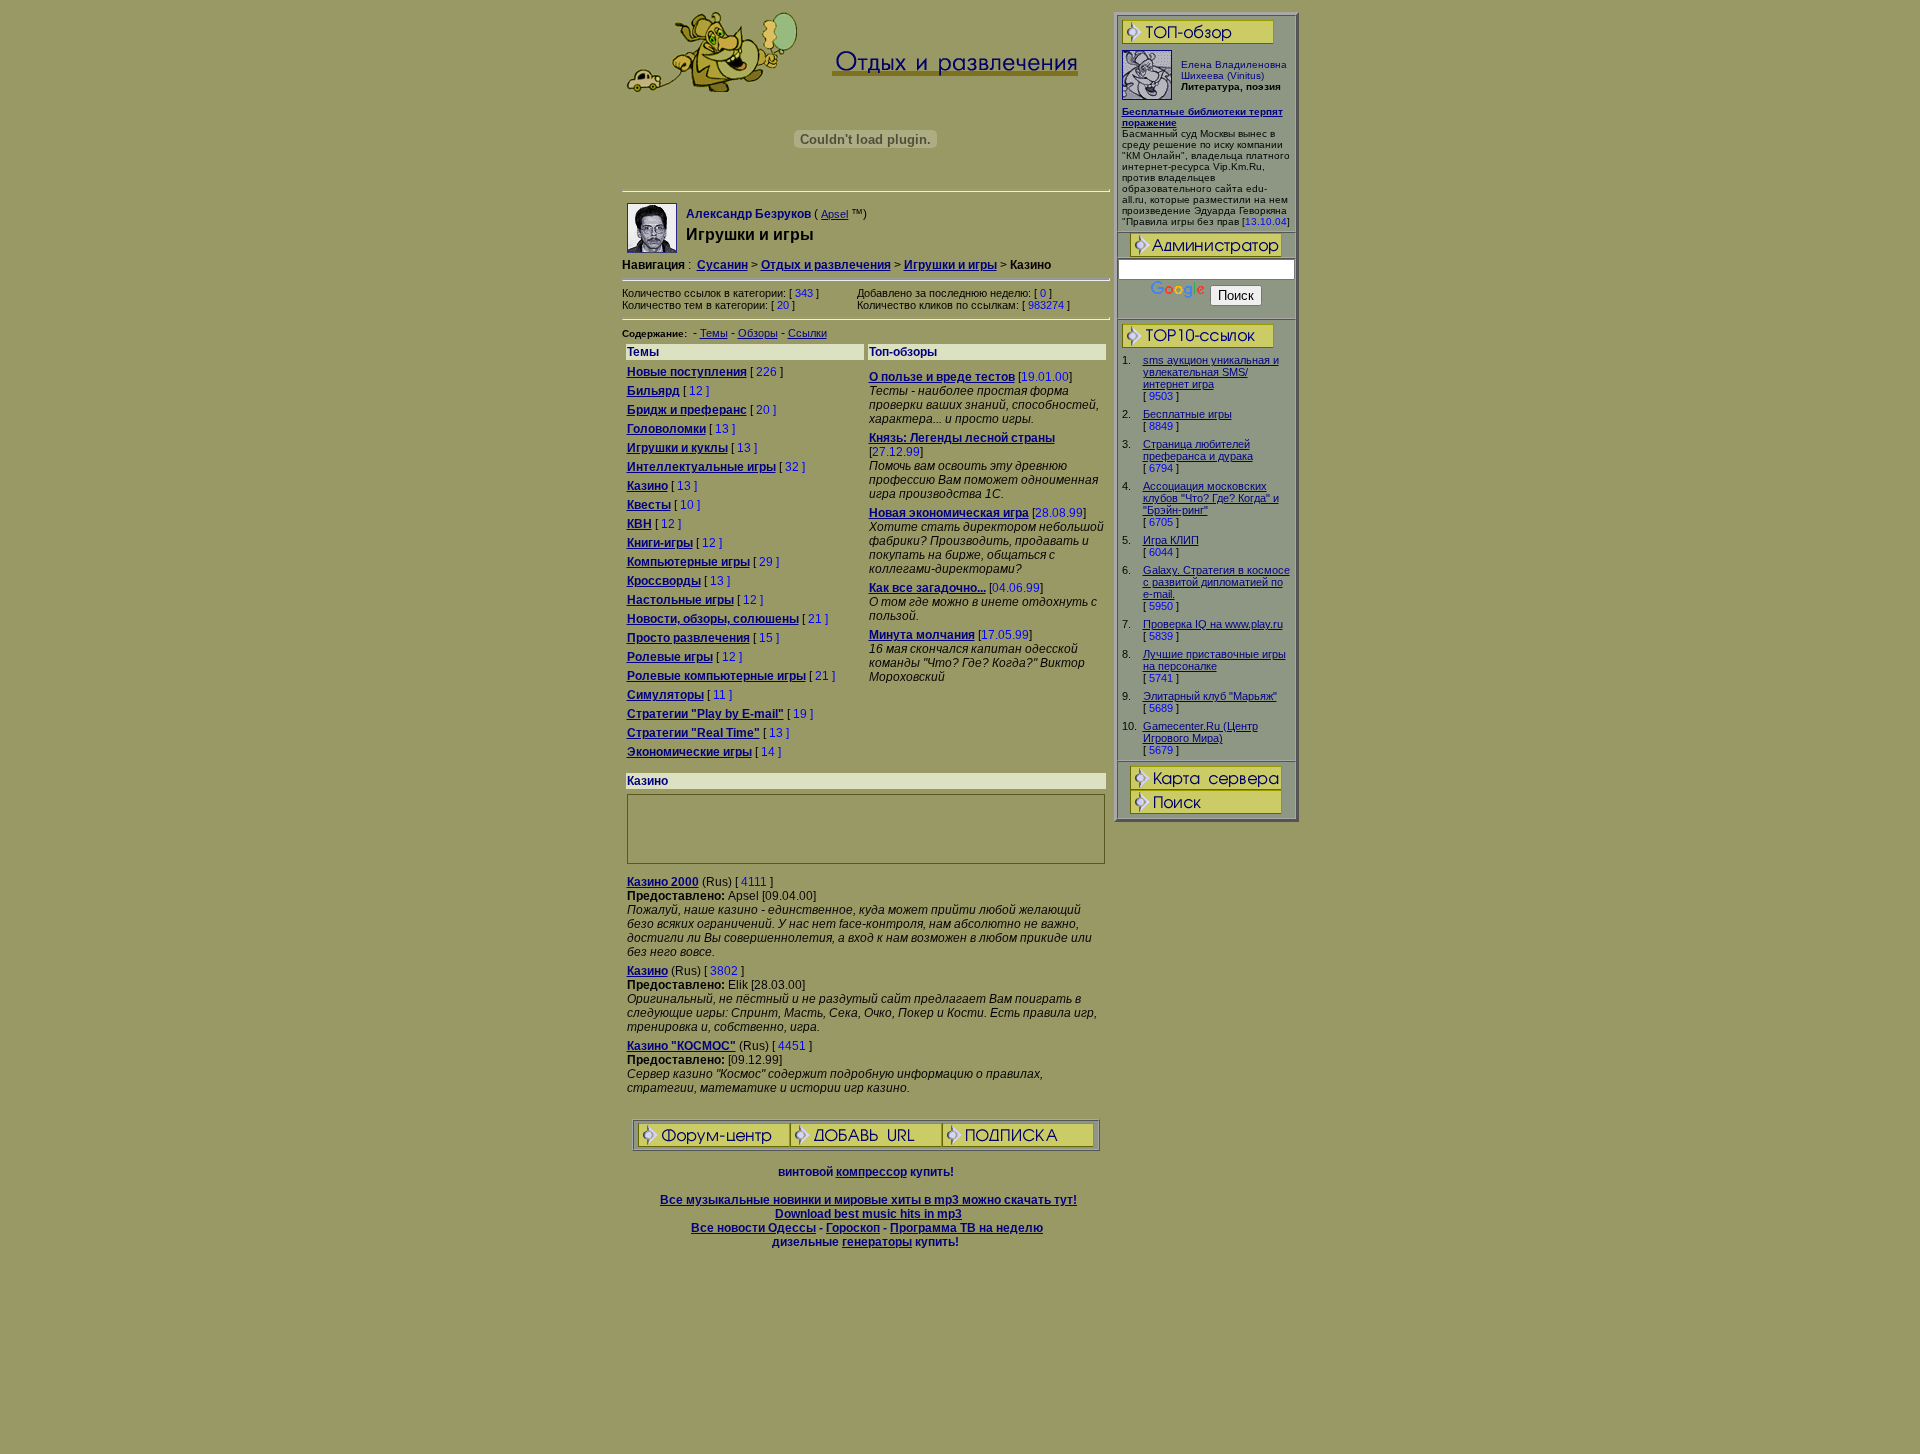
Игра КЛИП (1171, 540)
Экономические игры (689, 752)
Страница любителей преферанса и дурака (1198, 450)
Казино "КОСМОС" (681, 1046)
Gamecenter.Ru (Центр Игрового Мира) (1200, 732)
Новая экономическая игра (949, 513)
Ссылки (807, 333)
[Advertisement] (1206, 1139)
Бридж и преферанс (687, 410)
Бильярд (653, 391)
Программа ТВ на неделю (966, 1228)
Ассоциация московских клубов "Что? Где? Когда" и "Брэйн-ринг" (1211, 498)
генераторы (877, 1242)
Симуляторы (665, 695)
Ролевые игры (670, 657)
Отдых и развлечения (826, 265)
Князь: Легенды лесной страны (962, 438)
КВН (639, 524)
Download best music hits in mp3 (868, 1214)
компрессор (871, 1172)
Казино (647, 486)
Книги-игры (660, 543)
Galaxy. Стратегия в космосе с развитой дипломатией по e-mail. (1216, 582)
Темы (714, 333)
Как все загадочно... (927, 588)
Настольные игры (680, 600)
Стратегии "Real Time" (693, 733)
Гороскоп (853, 1228)
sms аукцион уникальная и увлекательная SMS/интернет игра (1211, 372)
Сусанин (722, 265)
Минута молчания (922, 635)
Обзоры (758, 333)
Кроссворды (664, 581)
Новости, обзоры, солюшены (713, 619)
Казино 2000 (663, 882)
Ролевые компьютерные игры (716, 676)
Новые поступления (687, 372)
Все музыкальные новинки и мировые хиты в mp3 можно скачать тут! (868, 1200)
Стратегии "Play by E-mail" (705, 714)
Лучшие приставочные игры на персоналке (1214, 660)
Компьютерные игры (688, 562)
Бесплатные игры (1187, 414)
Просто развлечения (688, 638)
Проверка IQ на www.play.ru (1213, 624)
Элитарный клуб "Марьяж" (1210, 696)
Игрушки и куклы (677, 448)
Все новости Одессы (753, 1228)
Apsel (834, 214)
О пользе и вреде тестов (942, 377)
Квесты (649, 505)
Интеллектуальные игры (701, 467)
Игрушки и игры (950, 265)
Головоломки (666, 429)
